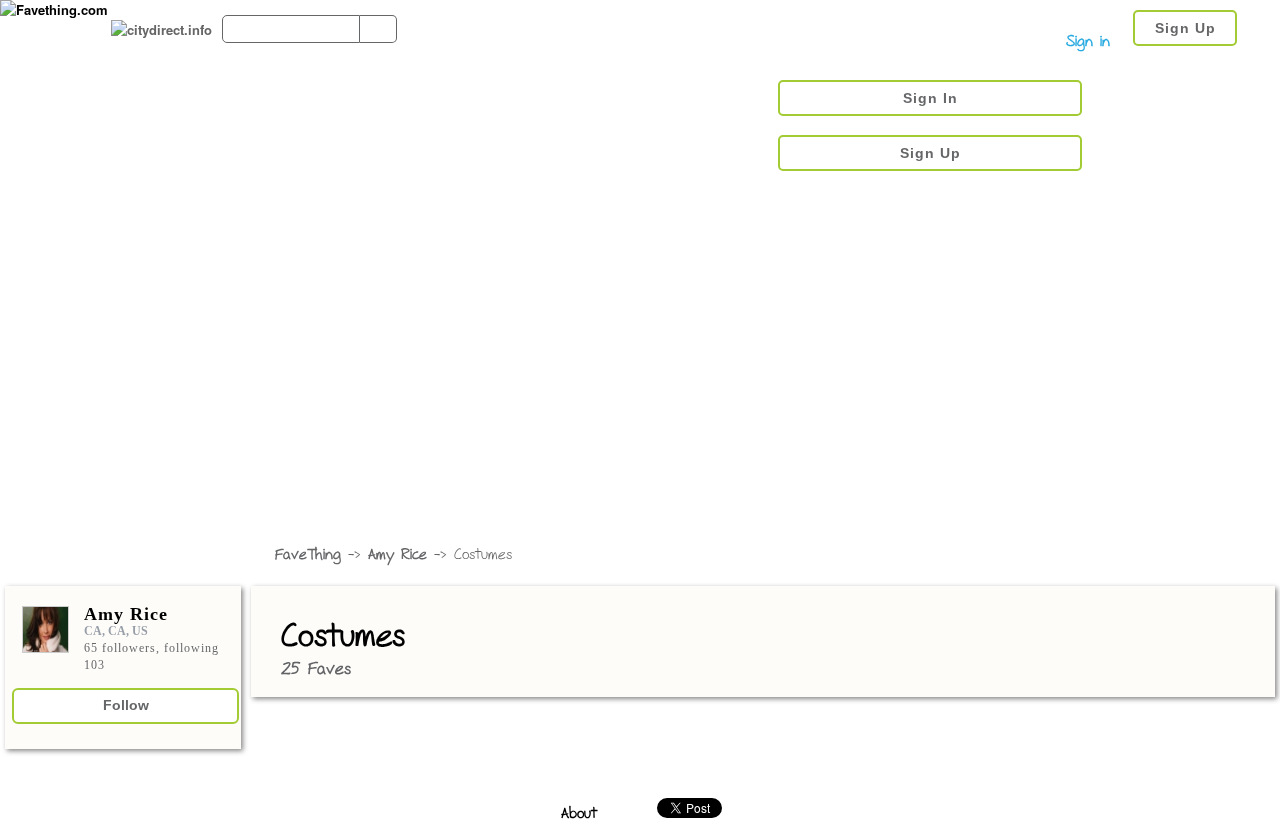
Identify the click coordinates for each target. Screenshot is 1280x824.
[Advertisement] (640, 385)
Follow (126, 705)
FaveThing (308, 555)
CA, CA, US (116, 631)
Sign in (1088, 42)
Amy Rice (397, 555)
